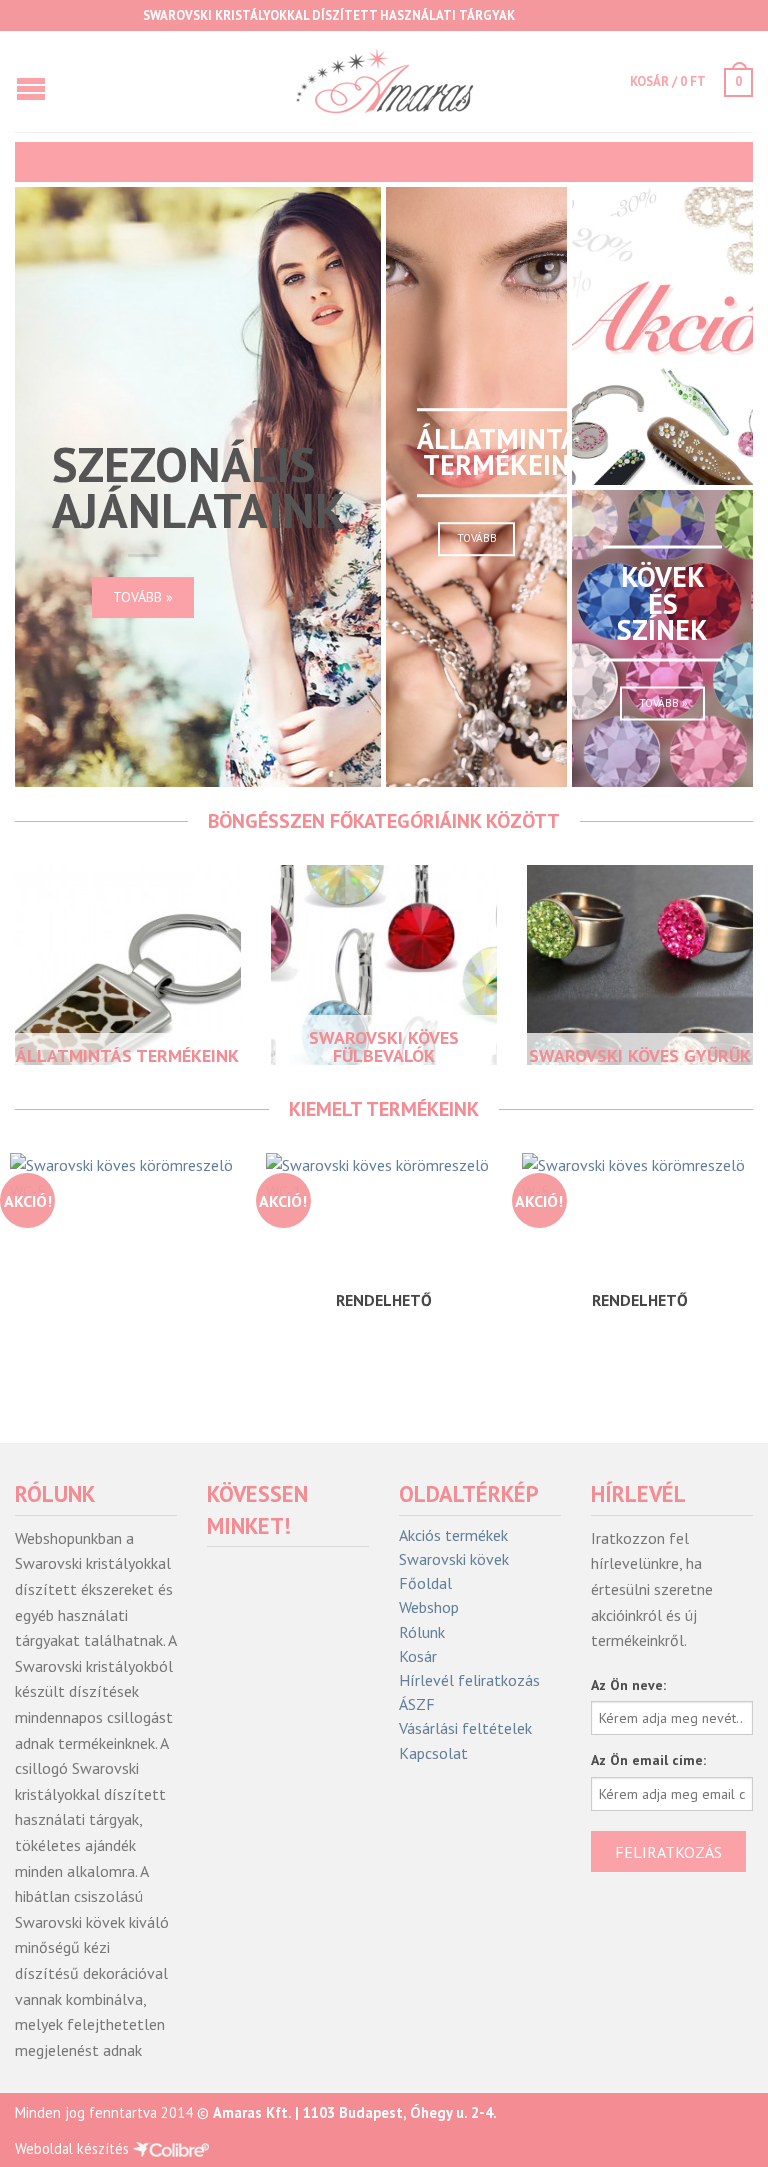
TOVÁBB (477, 538)
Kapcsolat (433, 1753)
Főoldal (425, 1583)
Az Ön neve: (628, 1685)
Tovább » (143, 597)
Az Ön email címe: (648, 1760)
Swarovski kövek (454, 1559)
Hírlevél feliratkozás (469, 1680)
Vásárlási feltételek (465, 1728)
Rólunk (422, 1632)
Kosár (418, 1656)
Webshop (429, 1607)
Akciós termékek (453, 1535)
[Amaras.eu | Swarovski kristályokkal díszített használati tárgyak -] (384, 81)
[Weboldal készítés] (171, 2148)
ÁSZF (417, 1704)
